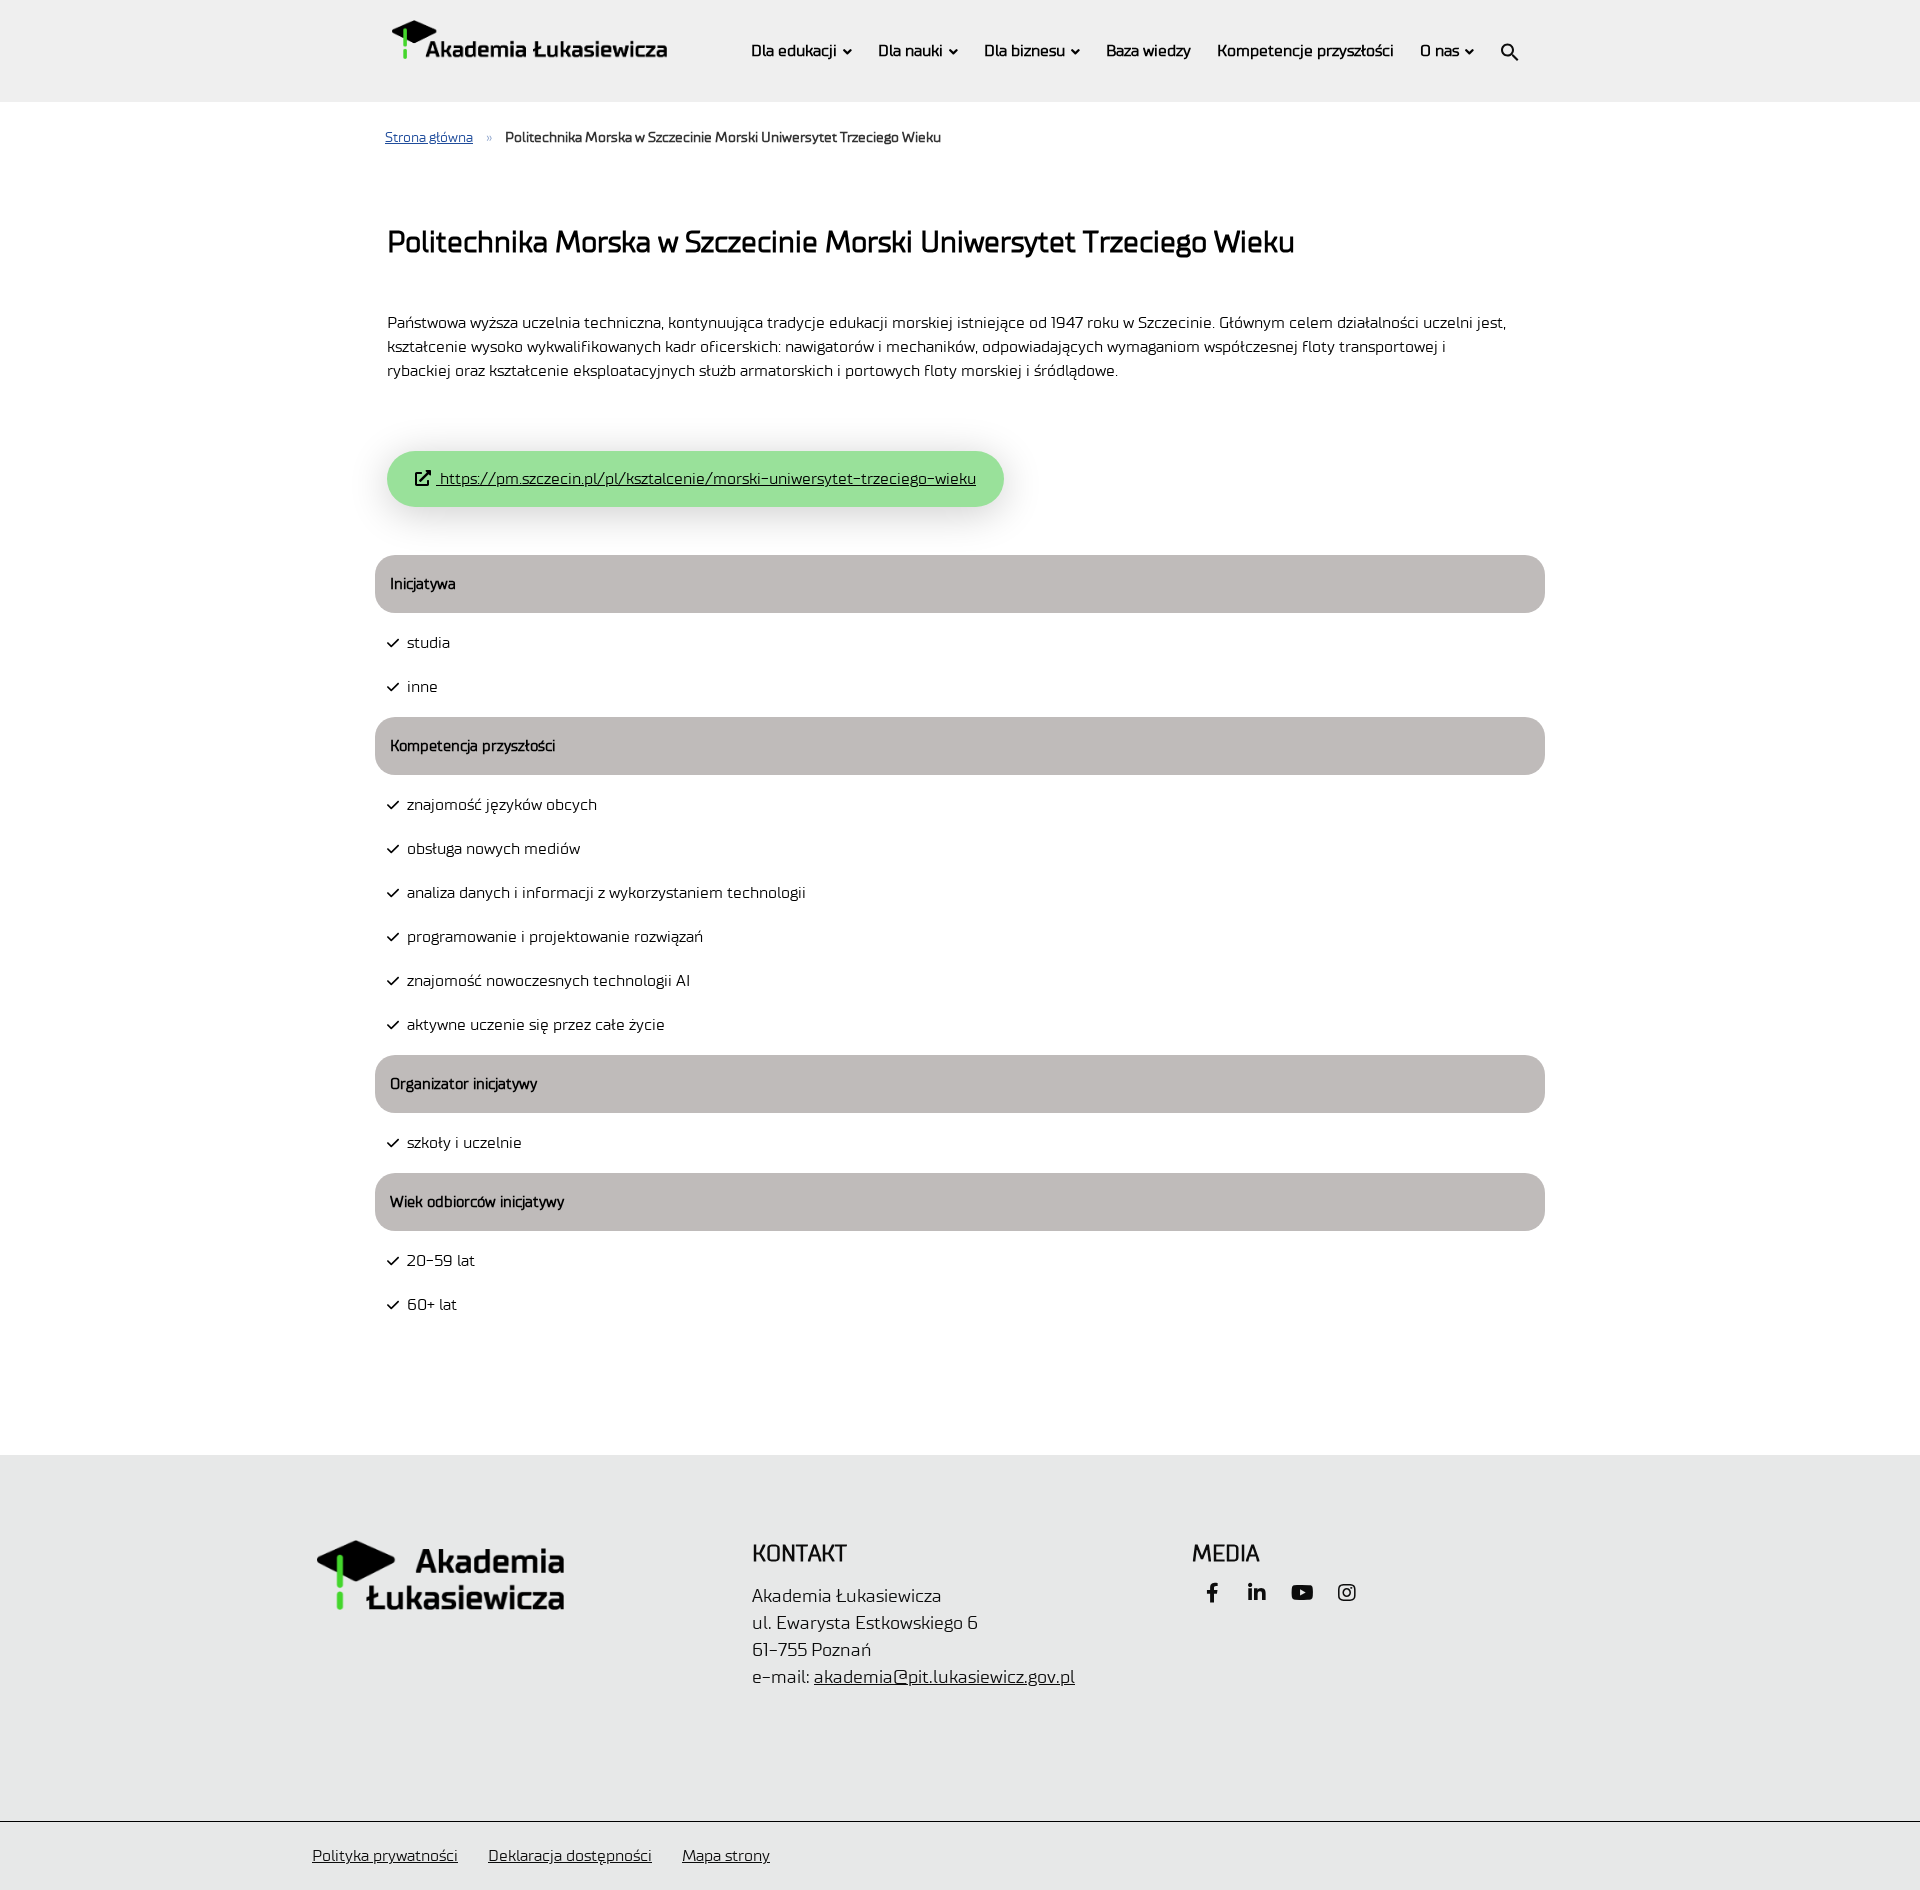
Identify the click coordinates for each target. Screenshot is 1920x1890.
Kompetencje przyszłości (1305, 50)
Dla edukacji (794, 50)
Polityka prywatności (385, 1855)
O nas (1439, 50)
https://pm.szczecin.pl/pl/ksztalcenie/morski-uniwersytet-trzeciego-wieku (706, 478)
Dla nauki (910, 50)
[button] (1510, 51)
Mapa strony (726, 1855)
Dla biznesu (1024, 50)
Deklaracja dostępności (570, 1855)
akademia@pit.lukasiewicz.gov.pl (944, 1677)
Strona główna (429, 137)
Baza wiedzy (1148, 50)
